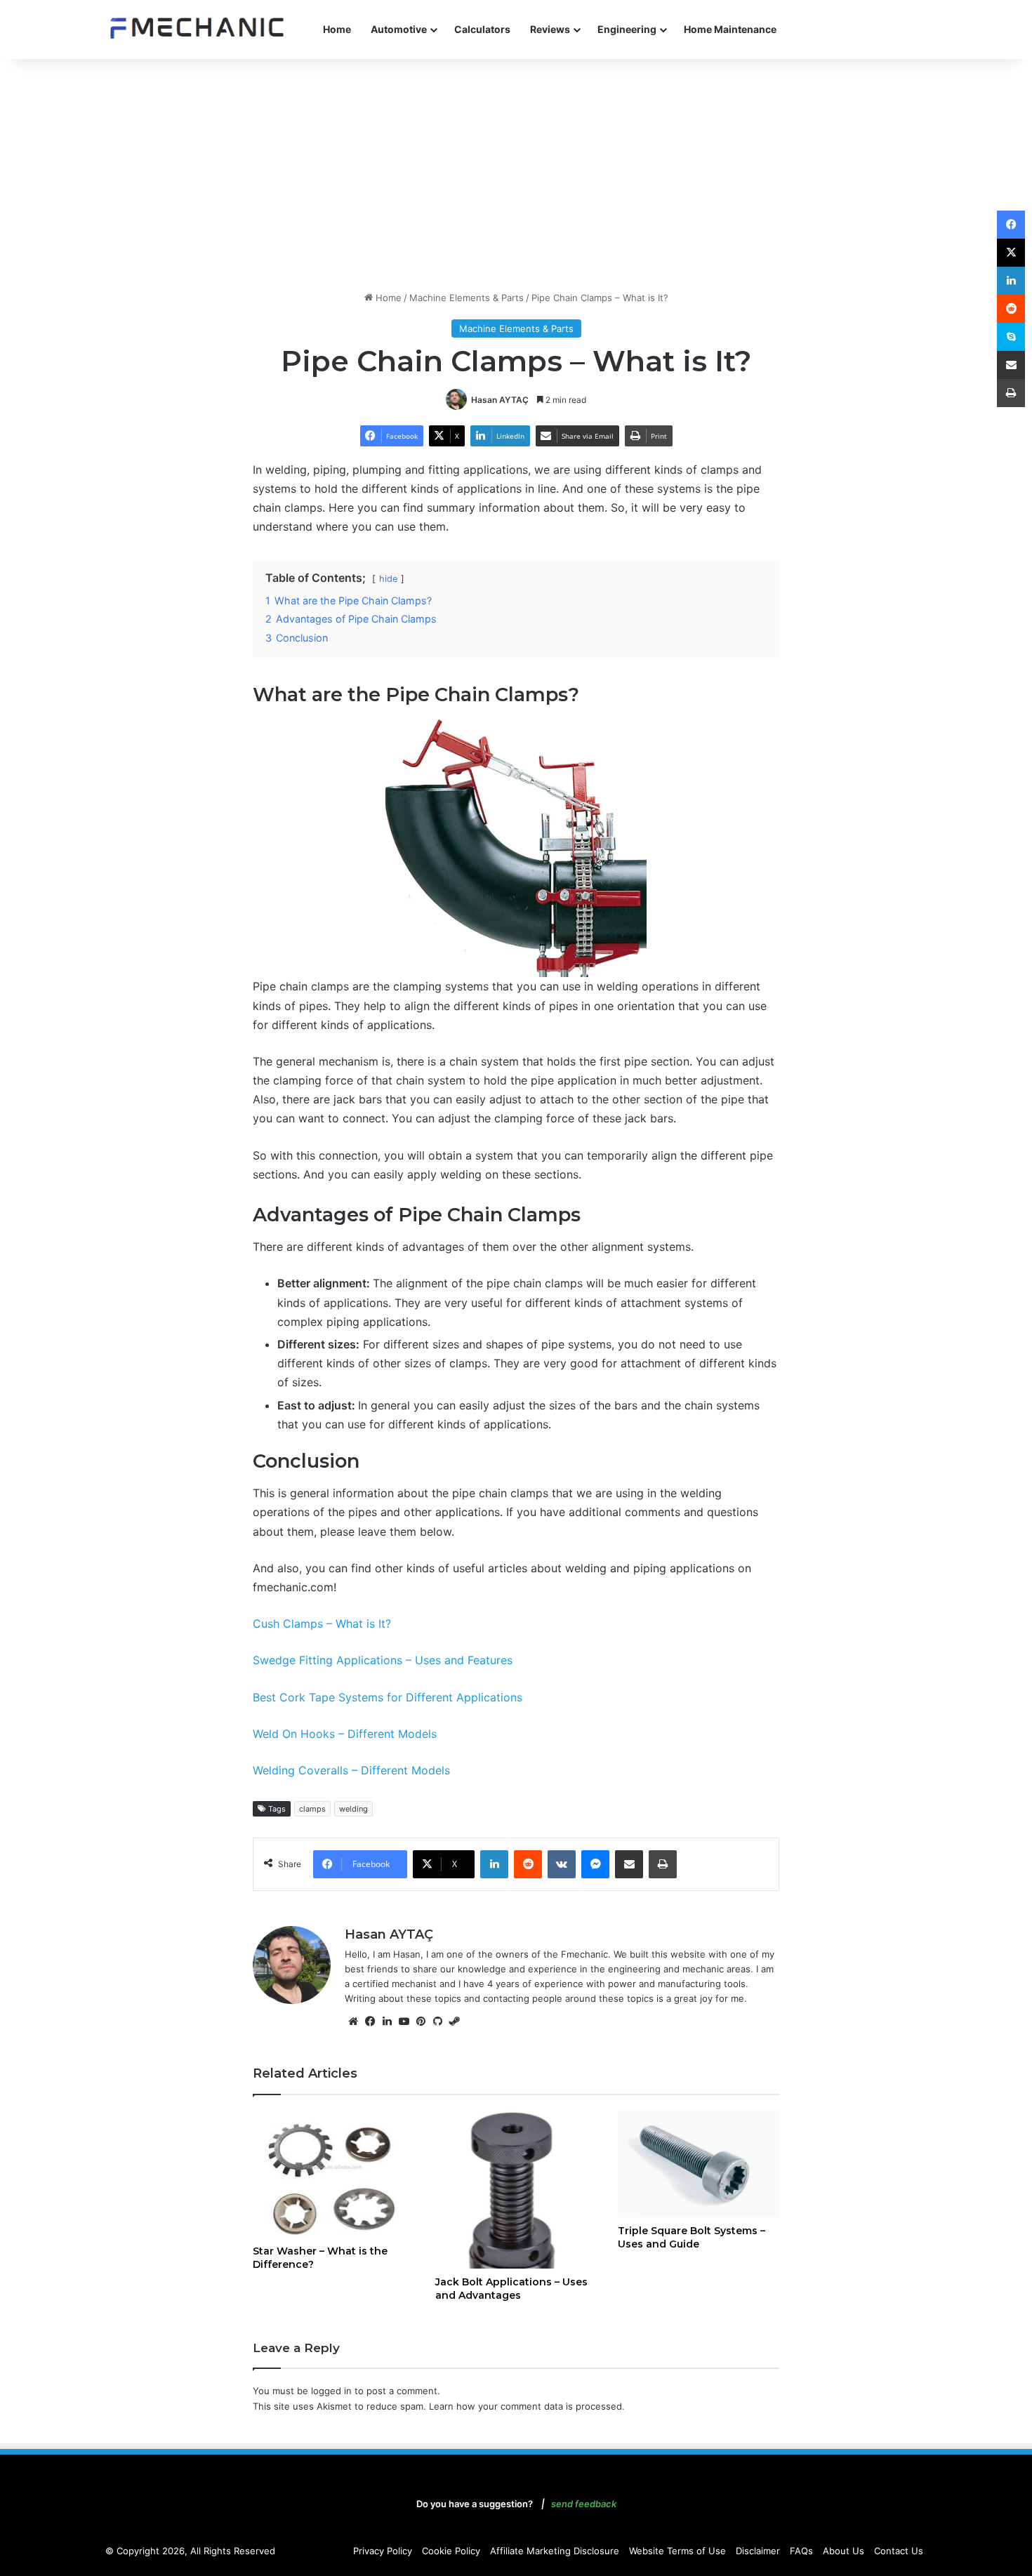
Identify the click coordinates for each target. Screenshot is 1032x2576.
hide (388, 579)
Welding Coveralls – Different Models (351, 1770)
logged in (331, 2391)
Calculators (482, 29)
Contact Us (899, 2551)
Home (337, 29)
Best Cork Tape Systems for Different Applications (388, 1697)
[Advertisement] (516, 171)
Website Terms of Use (677, 2551)
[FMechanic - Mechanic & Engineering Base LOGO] (197, 29)
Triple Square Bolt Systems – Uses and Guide (692, 2237)
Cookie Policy (451, 2551)
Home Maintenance (730, 29)
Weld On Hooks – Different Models (345, 1734)
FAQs (801, 2551)
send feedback (584, 2504)
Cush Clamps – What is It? (322, 1624)
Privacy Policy (383, 2551)
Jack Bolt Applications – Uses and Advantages (511, 2289)
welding (353, 1809)
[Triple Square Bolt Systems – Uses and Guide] (699, 2163)
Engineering (627, 29)
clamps (312, 1809)
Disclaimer (758, 2551)
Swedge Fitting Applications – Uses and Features (383, 1660)
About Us (844, 2551)
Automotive (399, 29)
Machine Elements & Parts (467, 298)
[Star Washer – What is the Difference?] (333, 2173)
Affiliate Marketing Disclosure (555, 2551)
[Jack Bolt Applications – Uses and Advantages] (516, 2189)
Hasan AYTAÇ (500, 400)
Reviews (550, 29)
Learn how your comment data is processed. (527, 2406)
